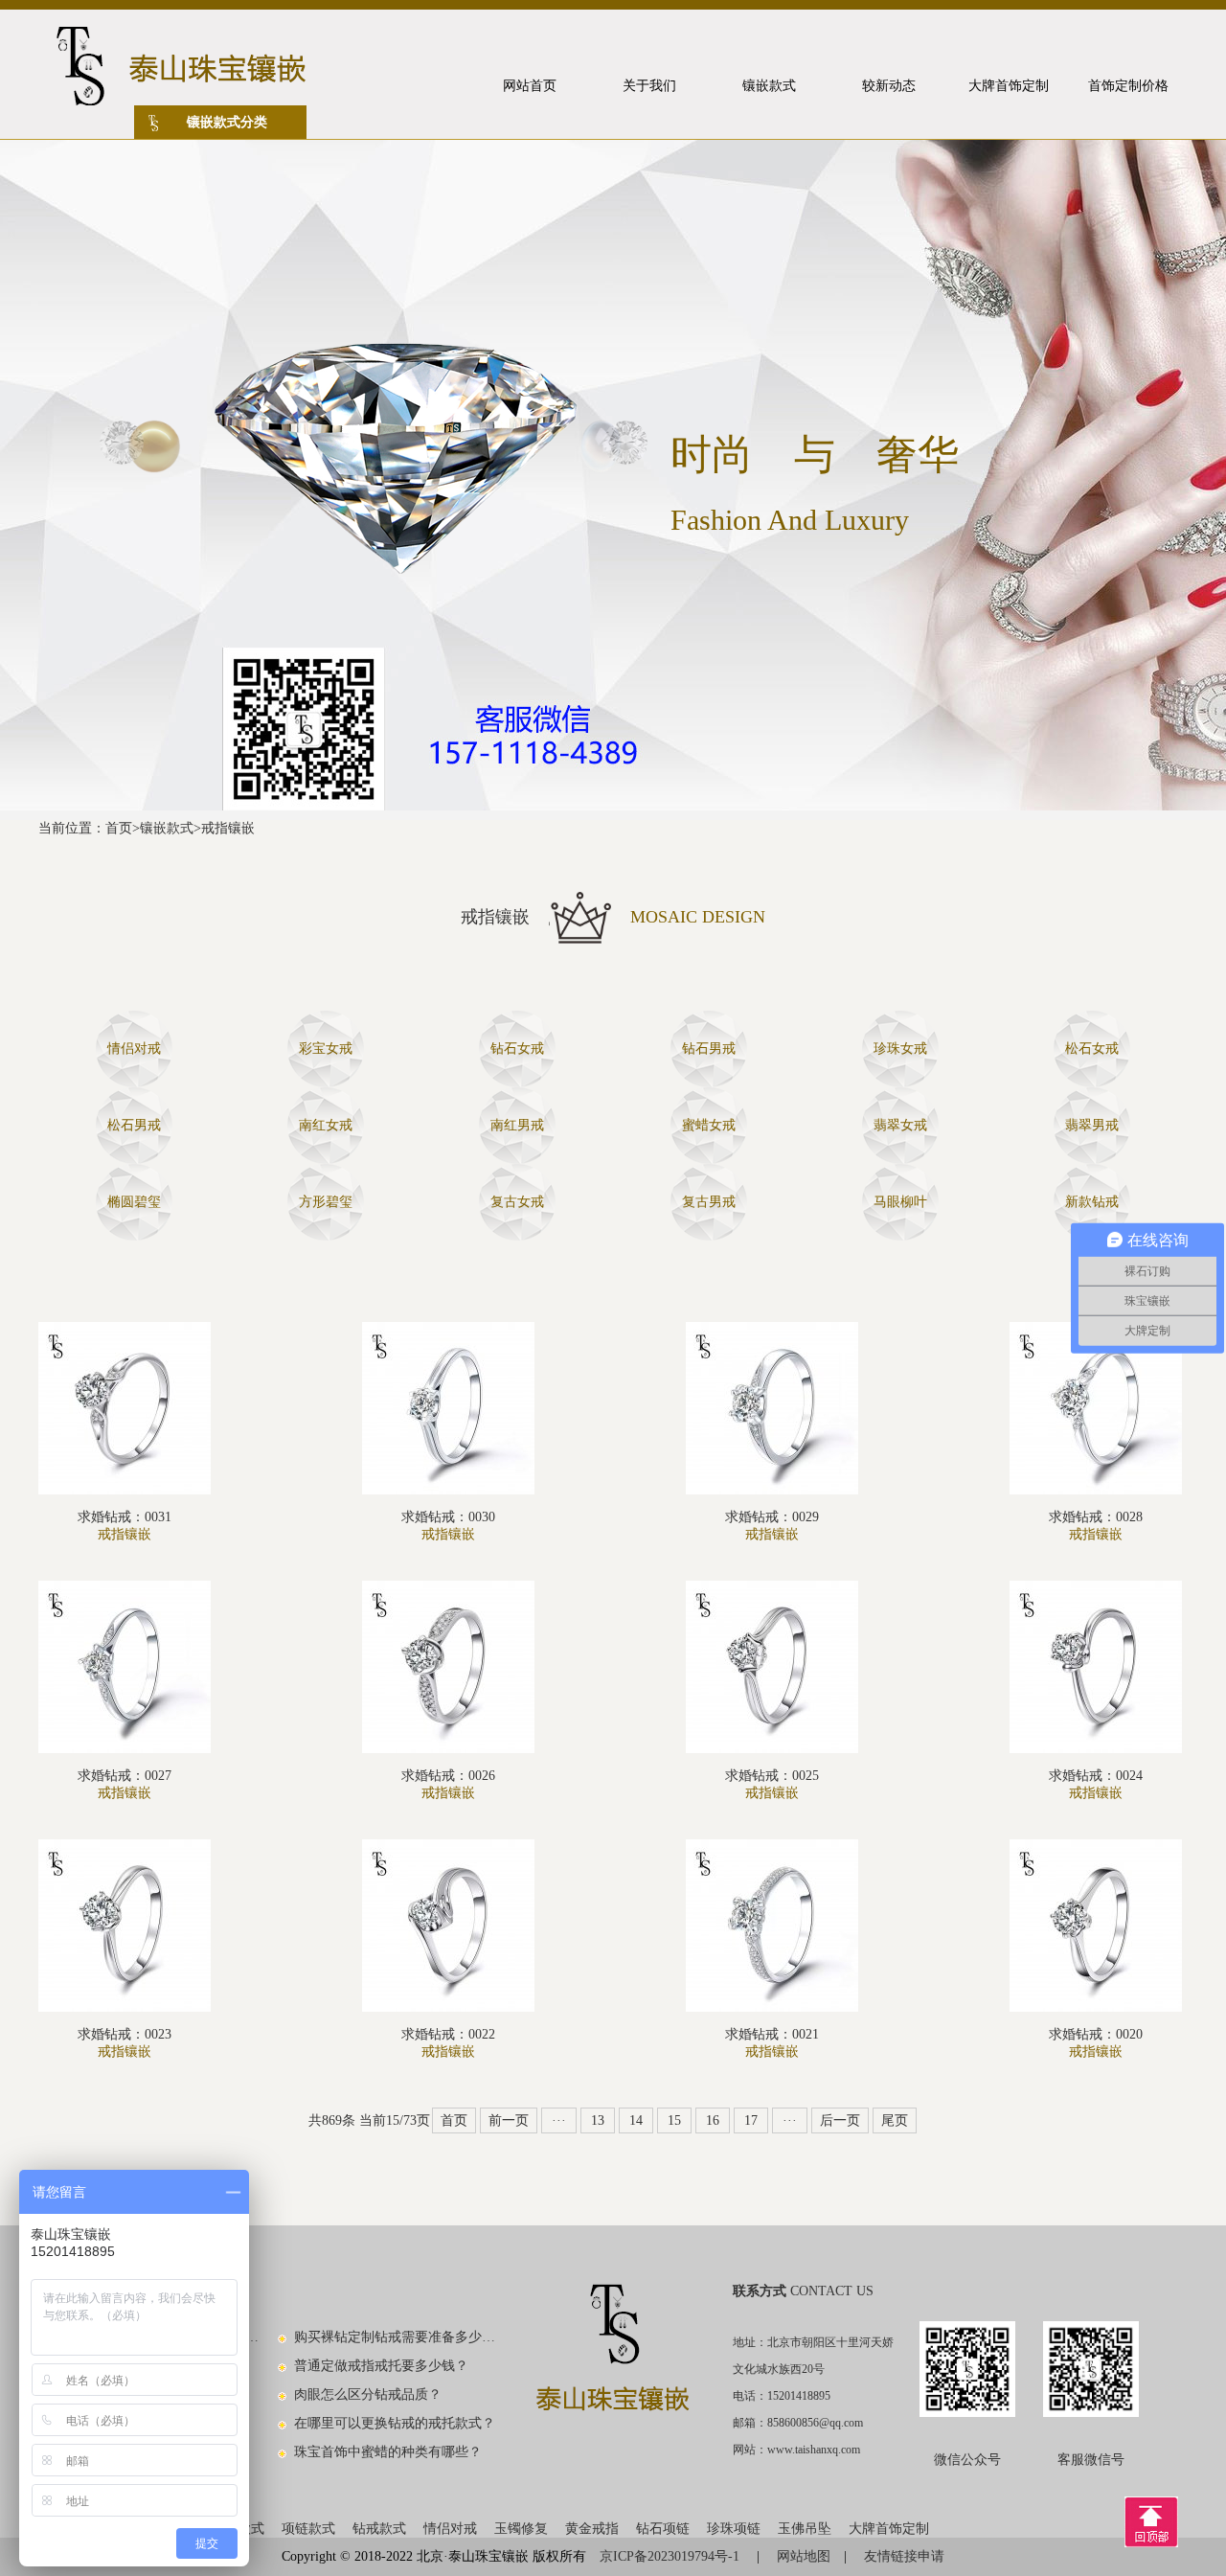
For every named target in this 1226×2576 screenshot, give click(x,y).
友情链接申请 (904, 2556)
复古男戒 (709, 1202)
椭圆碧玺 (134, 1202)
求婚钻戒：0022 (448, 2034)
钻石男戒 (709, 1049)
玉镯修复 (521, 2529)
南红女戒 (326, 1125)
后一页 (840, 2120)
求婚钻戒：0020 (1096, 2034)
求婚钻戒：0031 (125, 1517)
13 (598, 2120)
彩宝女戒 (326, 1049)
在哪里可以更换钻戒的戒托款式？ (395, 2423)
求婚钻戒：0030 (448, 1517)
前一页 (509, 2120)
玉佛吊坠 (805, 2529)
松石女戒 (1092, 1049)
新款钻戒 (1092, 1202)
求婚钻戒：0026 (448, 1776)
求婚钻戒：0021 (772, 2034)
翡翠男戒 (1092, 1125)
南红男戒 (517, 1125)
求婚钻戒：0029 (772, 1517)
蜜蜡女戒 (709, 1125)
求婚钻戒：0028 (1096, 1517)
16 (713, 2120)
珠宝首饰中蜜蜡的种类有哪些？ (388, 2452)
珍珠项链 (734, 2529)
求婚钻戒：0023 (125, 2034)
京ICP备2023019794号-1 (671, 2556)
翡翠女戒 (900, 1125)
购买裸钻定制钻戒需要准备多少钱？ (396, 2337)
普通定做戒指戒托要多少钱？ (381, 2366)
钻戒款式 (379, 2529)
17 (751, 2120)
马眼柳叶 (900, 1202)
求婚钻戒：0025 (772, 1776)
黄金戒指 (592, 2529)
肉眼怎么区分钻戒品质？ (368, 2394)
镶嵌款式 (167, 828)
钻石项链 (663, 2529)
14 (636, 2120)
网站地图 (804, 2556)
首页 (119, 828)
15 (674, 2120)
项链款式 (308, 2529)
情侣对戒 (134, 1049)
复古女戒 (517, 1202)
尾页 (895, 2120)
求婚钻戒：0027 (125, 1776)
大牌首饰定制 (889, 2529)
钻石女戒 (517, 1049)
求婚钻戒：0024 (1096, 1776)
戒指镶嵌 (228, 828)
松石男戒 (134, 1125)
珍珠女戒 (900, 1049)
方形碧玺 (326, 1202)
